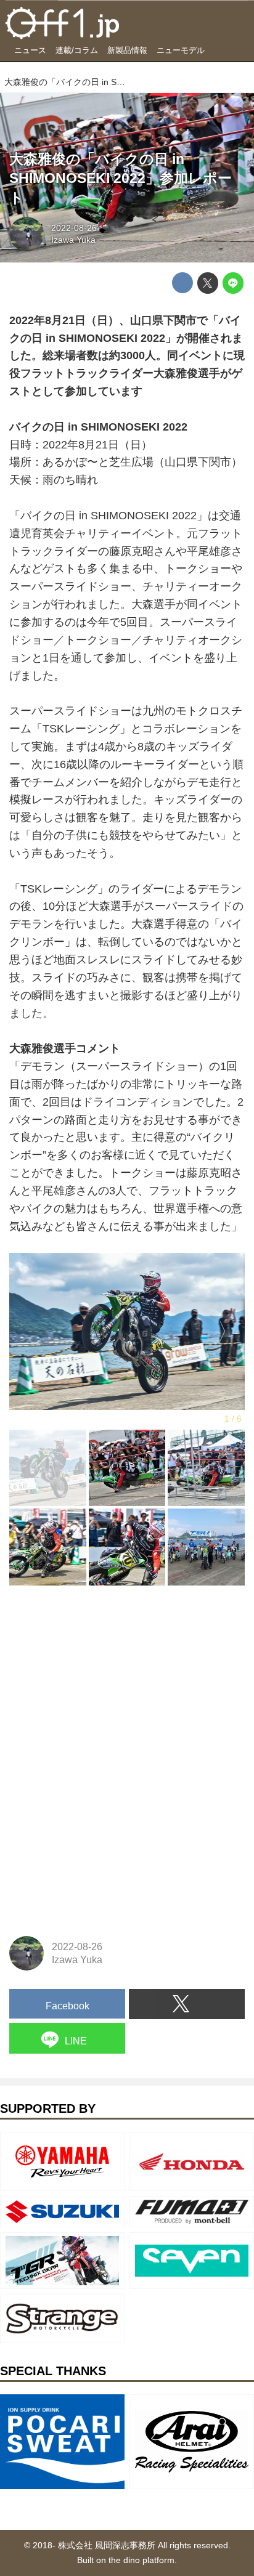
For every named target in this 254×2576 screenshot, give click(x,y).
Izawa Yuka (73, 240)
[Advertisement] (102, 1675)
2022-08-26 (74, 228)
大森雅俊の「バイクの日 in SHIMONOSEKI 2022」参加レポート (121, 179)
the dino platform (141, 2560)
